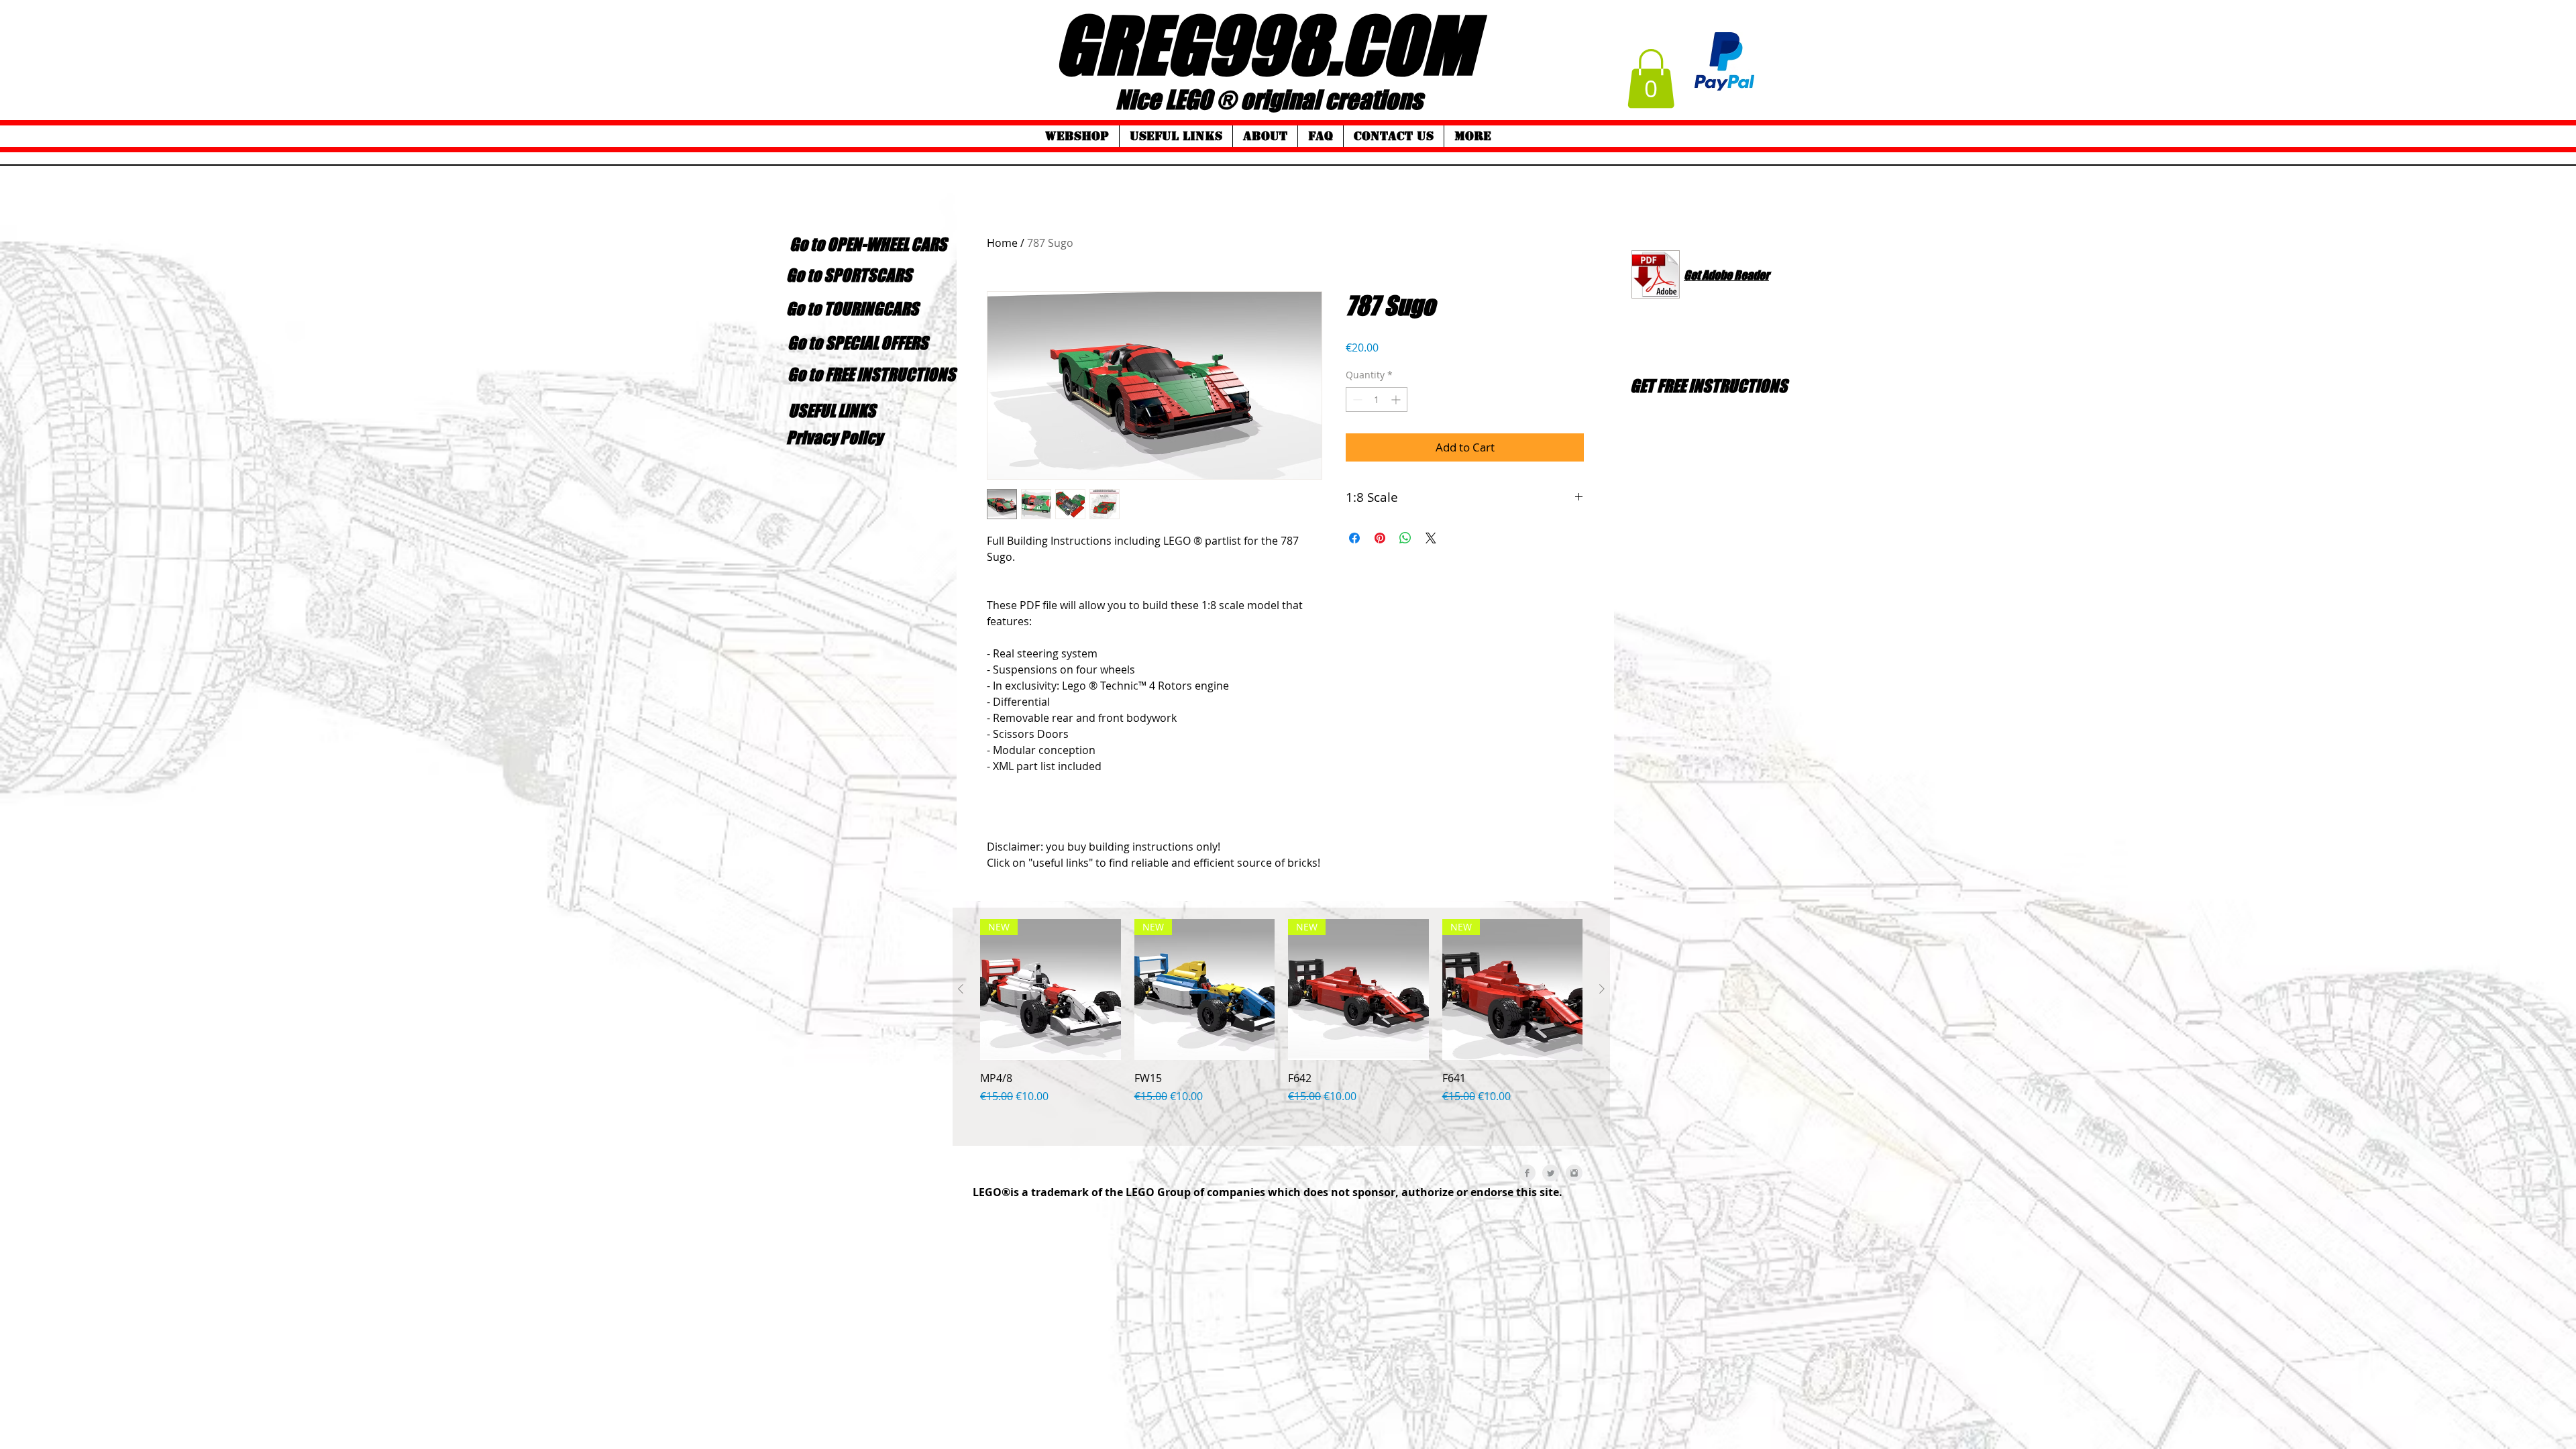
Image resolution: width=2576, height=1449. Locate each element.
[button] (1651, 78)
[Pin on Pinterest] (1380, 538)
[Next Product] (1602, 989)
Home (1002, 243)
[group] (1281, 1027)
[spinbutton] (1377, 399)
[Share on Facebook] (1354, 538)
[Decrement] (1356, 399)
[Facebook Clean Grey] (1527, 1173)
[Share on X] (1431, 538)
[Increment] (1397, 399)
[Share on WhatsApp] (1405, 538)
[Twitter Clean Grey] (1551, 1173)
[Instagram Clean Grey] (1574, 1173)
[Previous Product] (961, 989)
